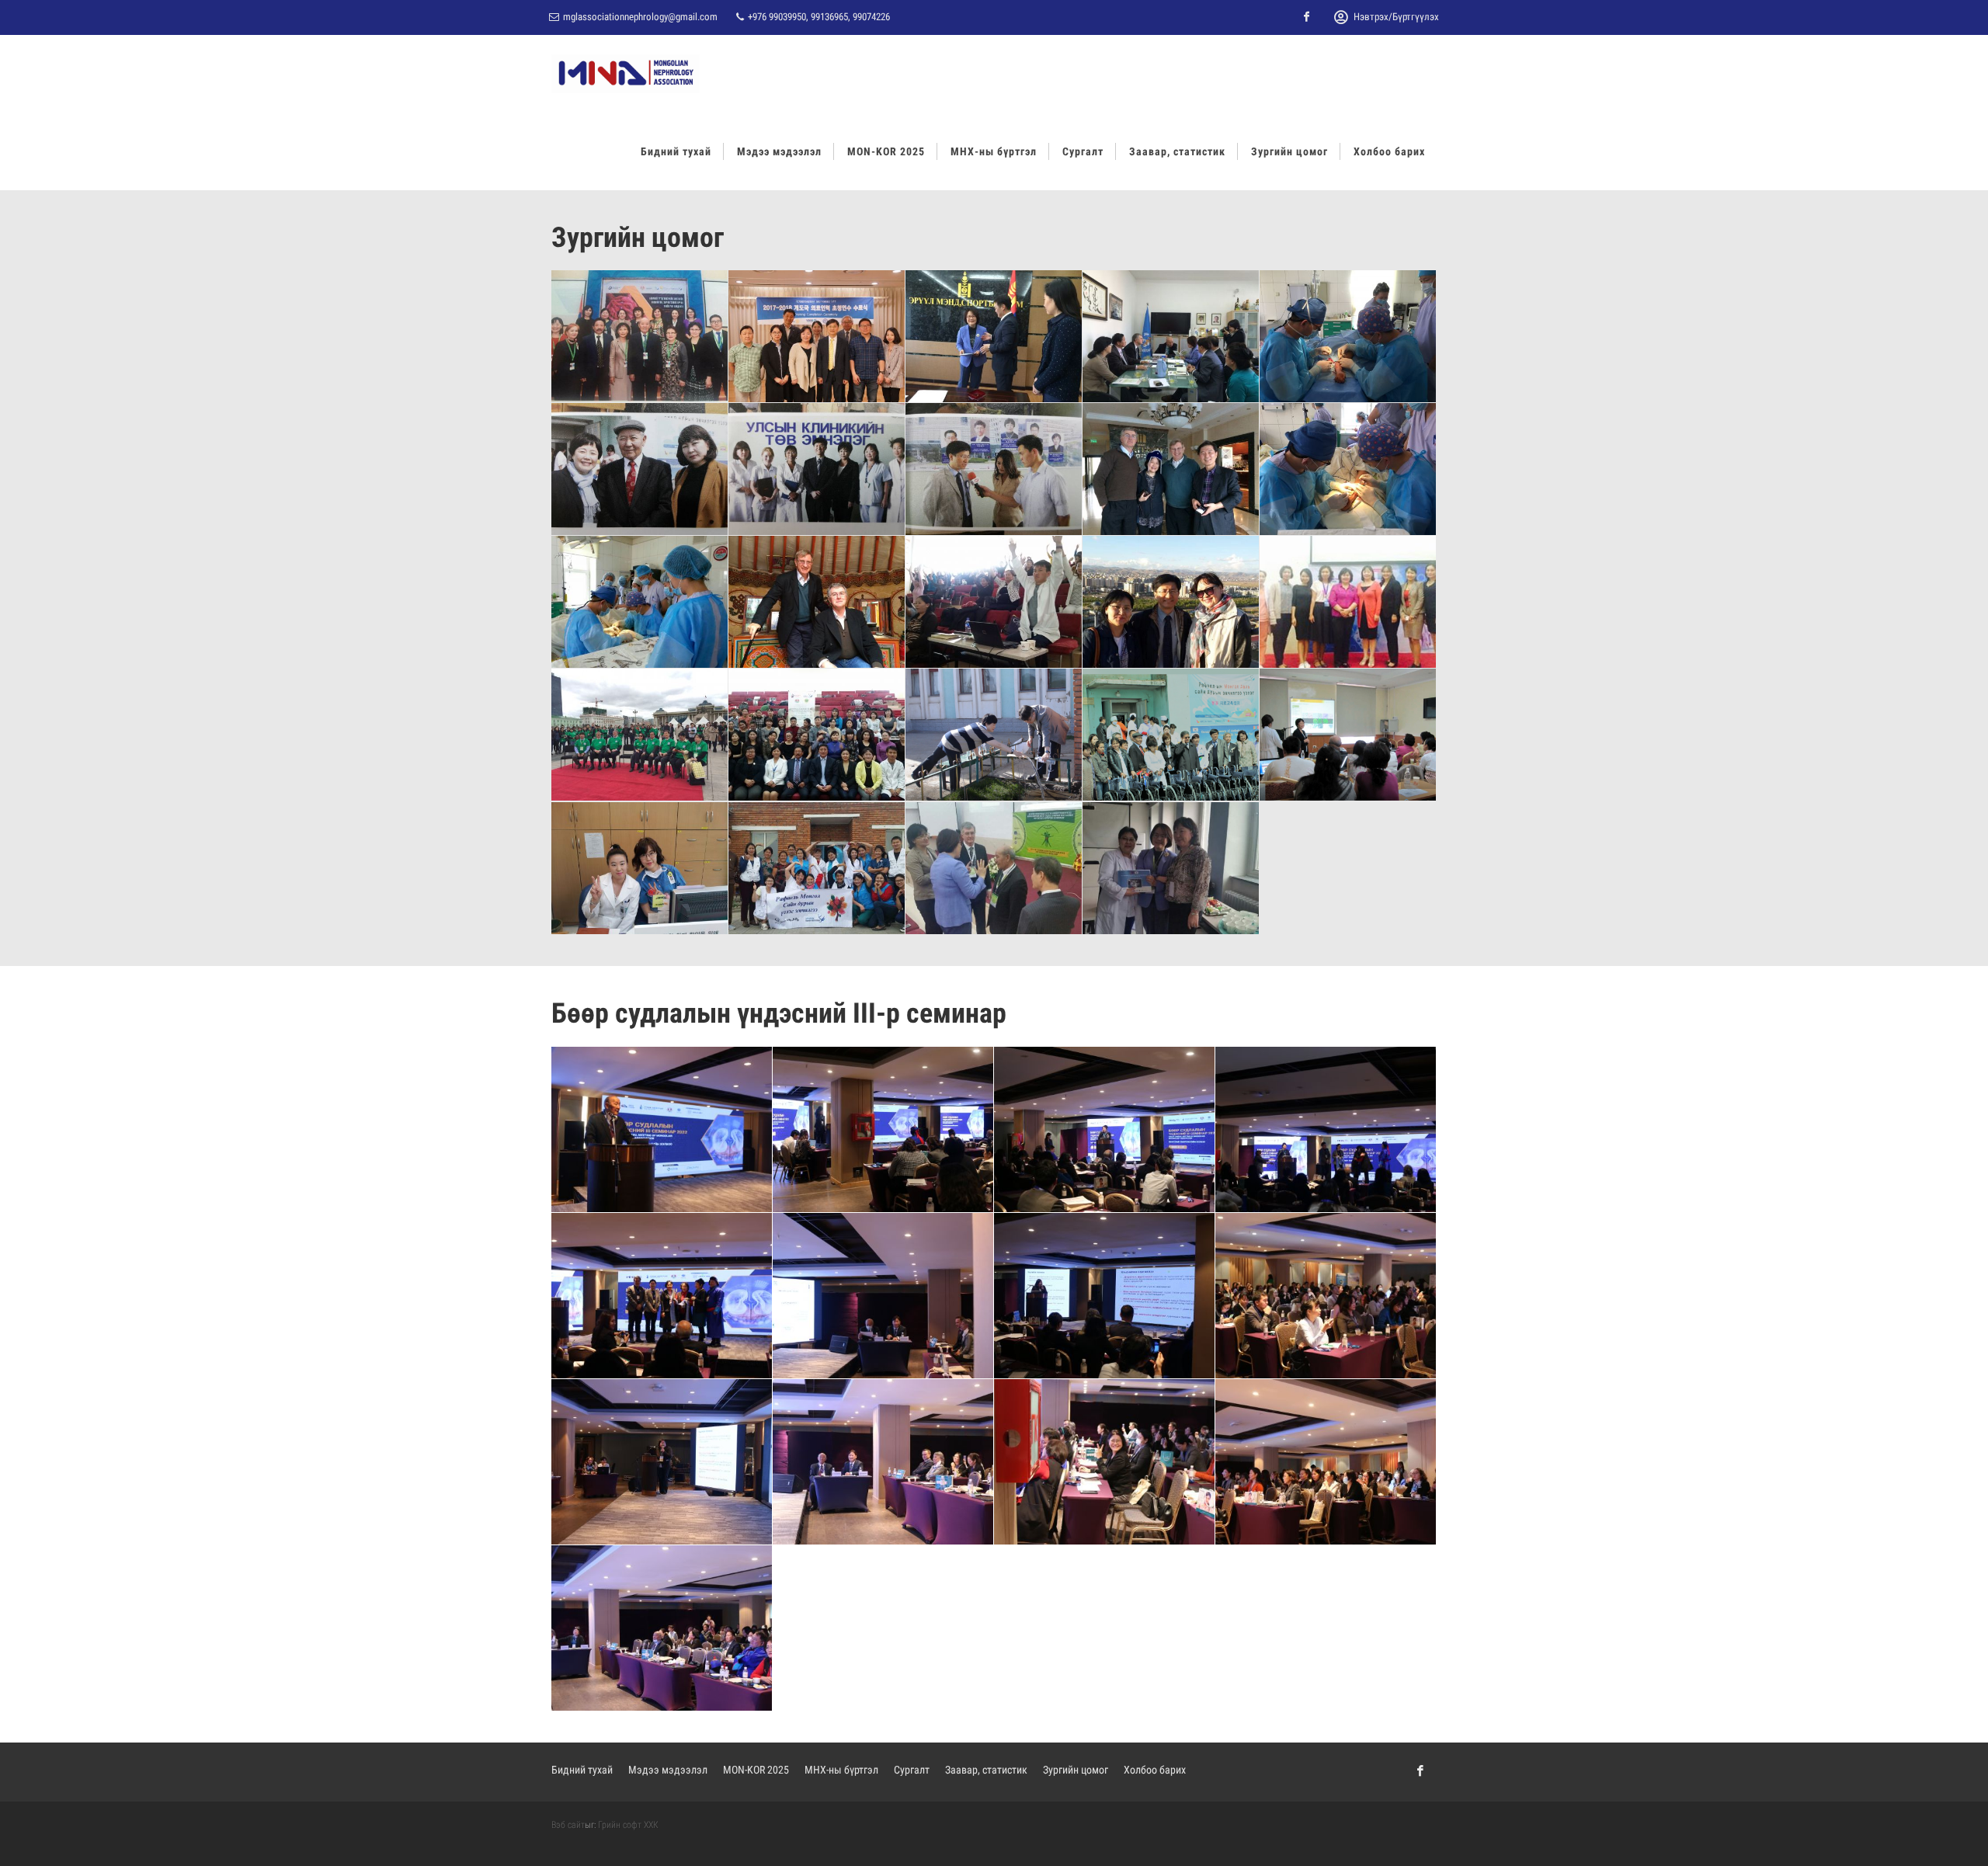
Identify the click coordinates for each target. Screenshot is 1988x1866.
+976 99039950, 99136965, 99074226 (818, 17)
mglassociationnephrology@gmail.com (640, 17)
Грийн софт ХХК (628, 1825)
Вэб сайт (568, 1825)
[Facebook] (1307, 17)
